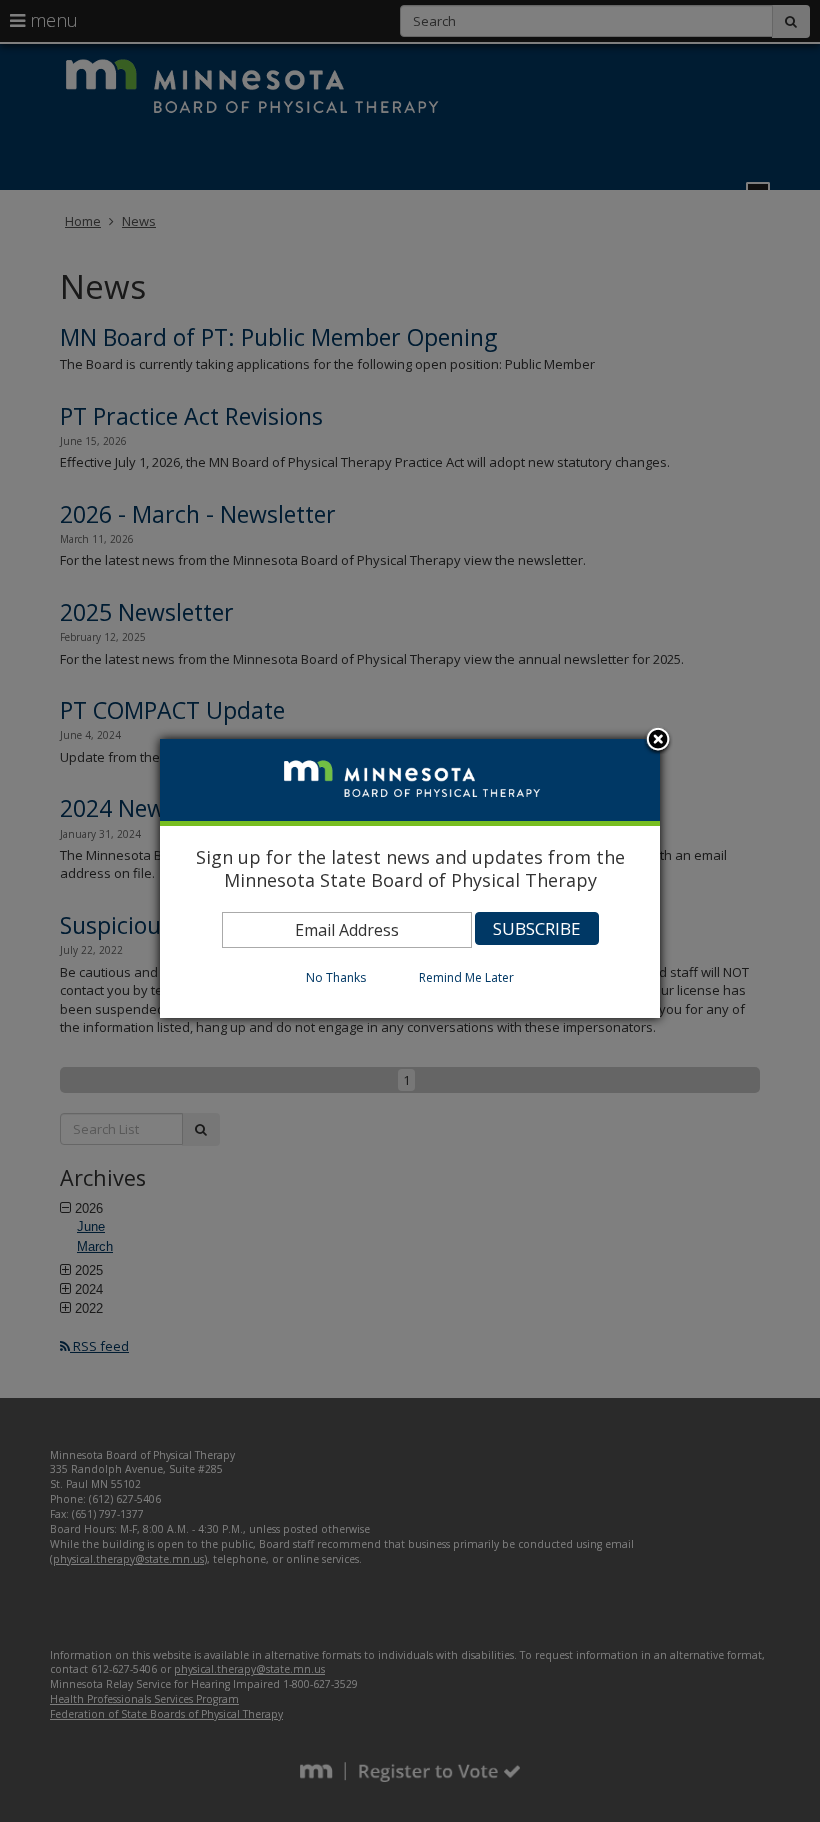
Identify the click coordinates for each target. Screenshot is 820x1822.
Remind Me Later (466, 977)
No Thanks (336, 977)
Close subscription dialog (658, 741)
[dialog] (410, 878)
